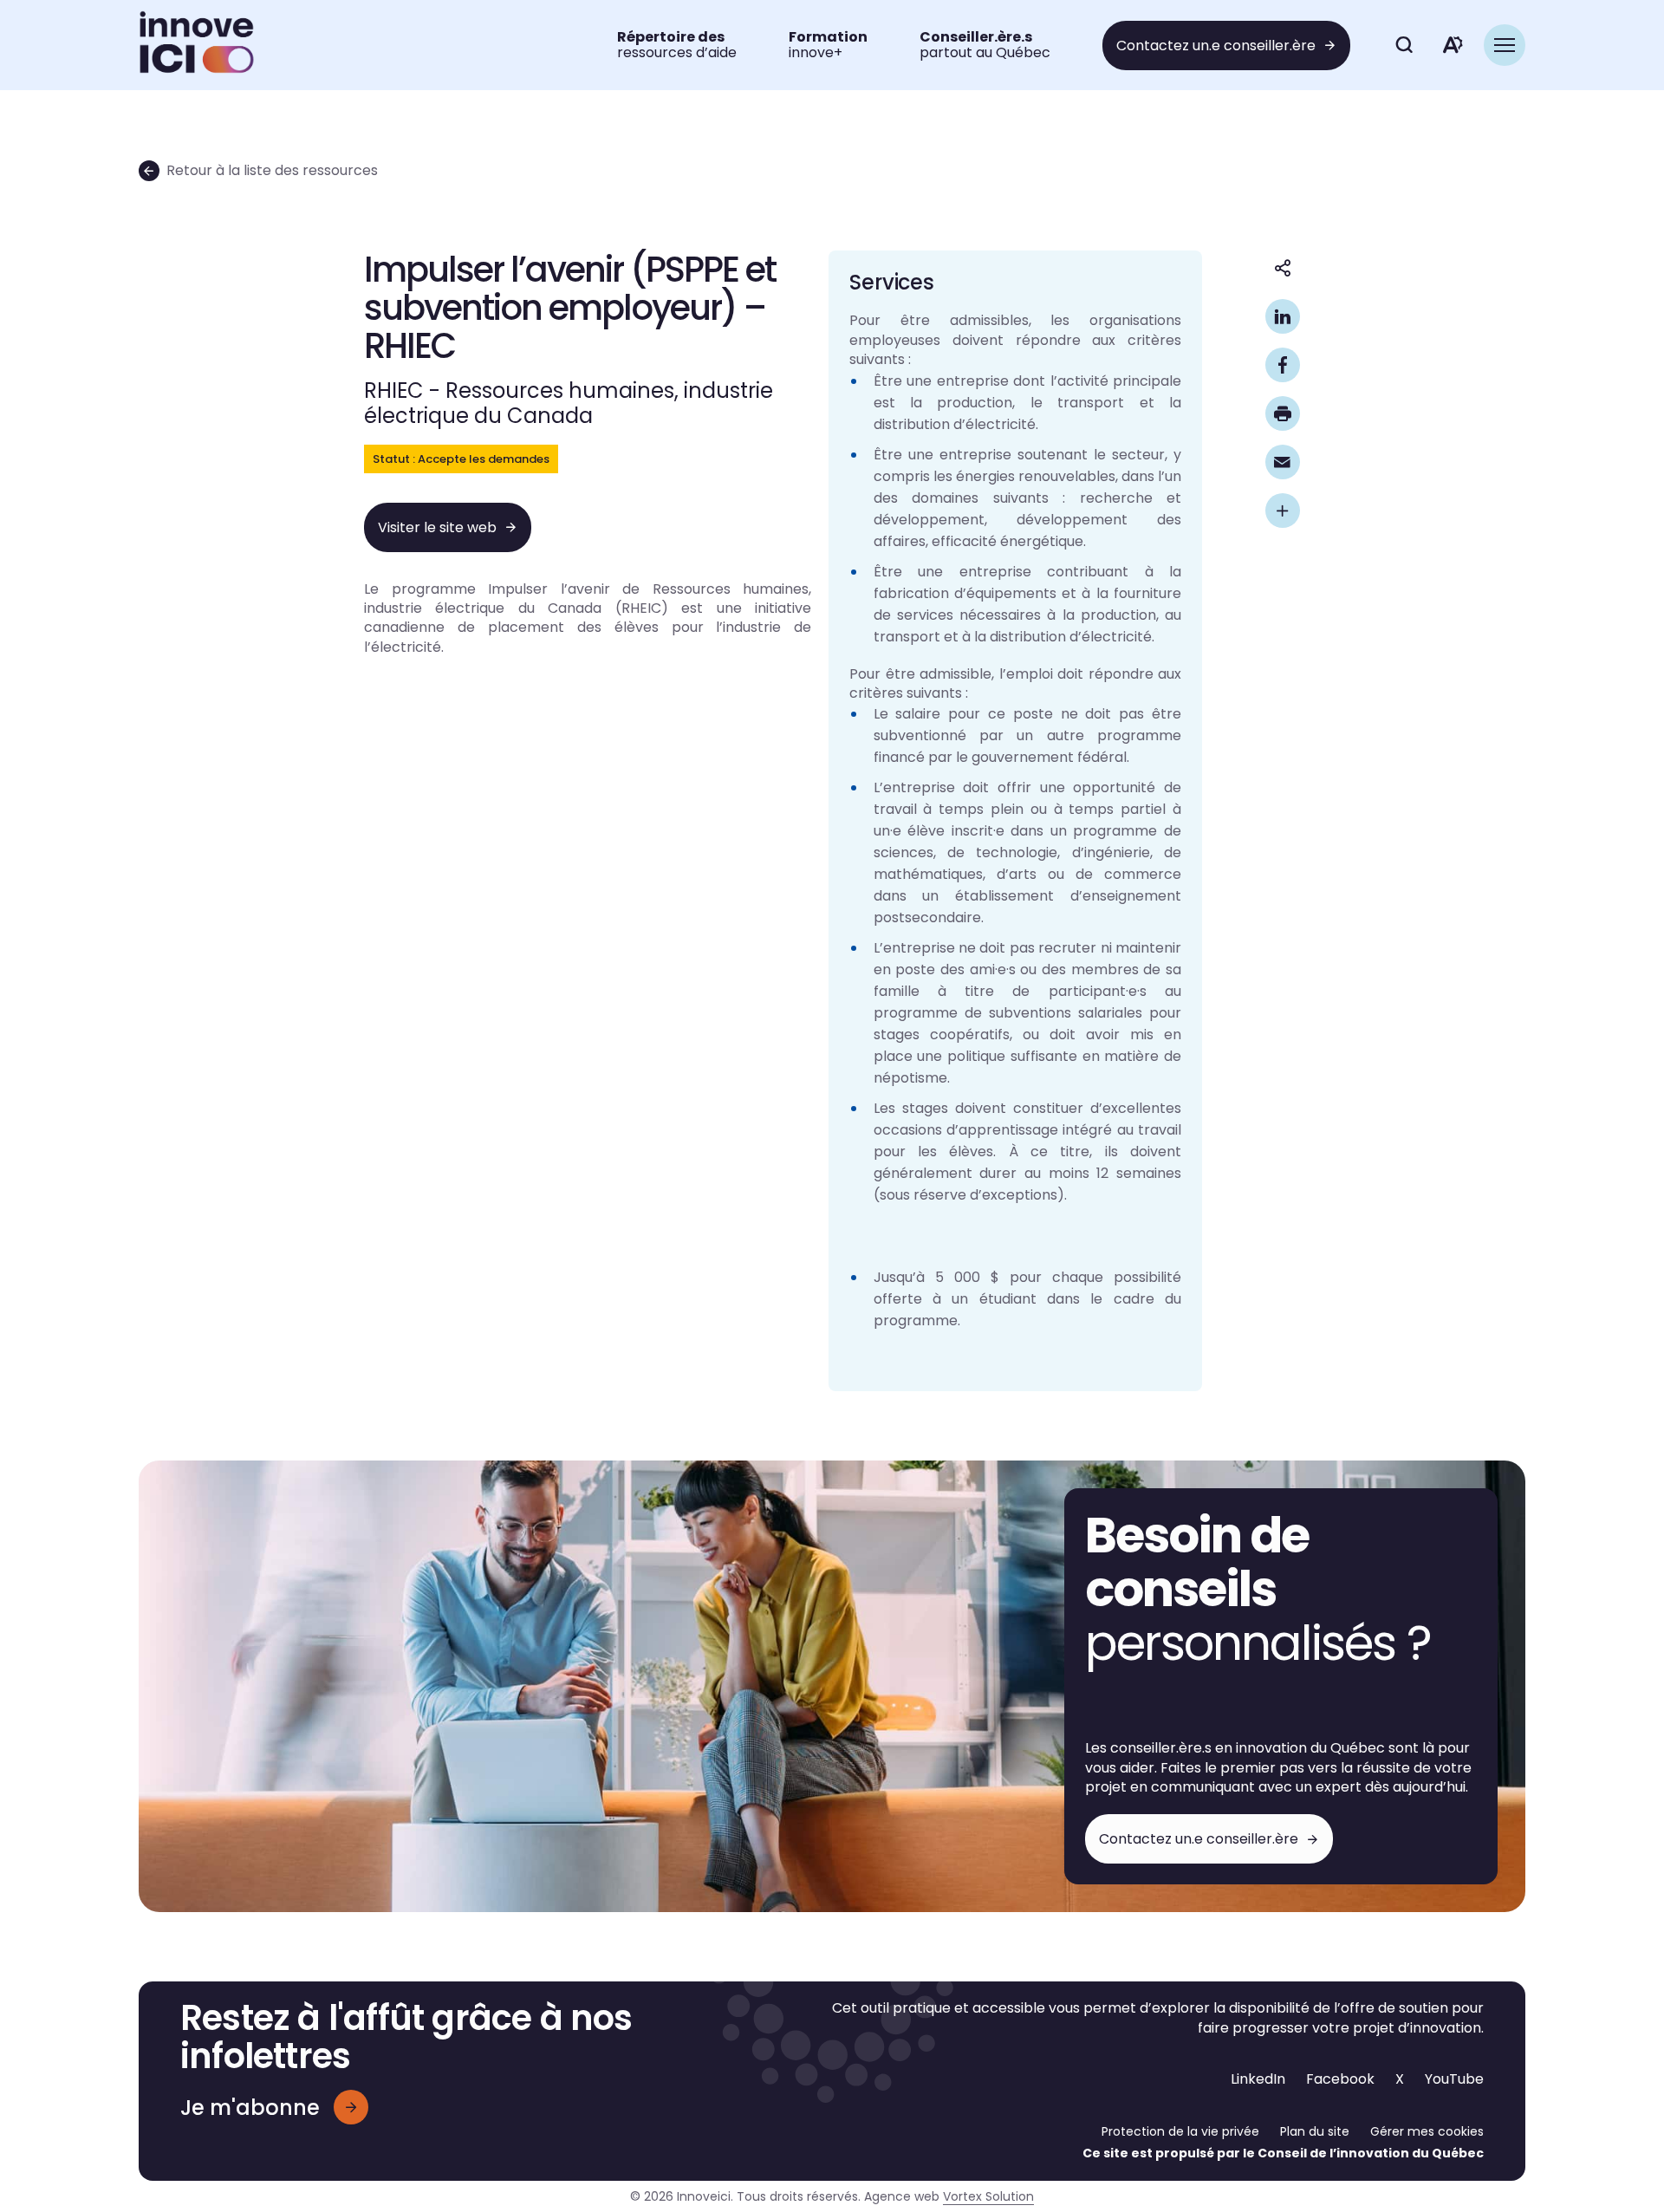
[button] (1505, 45)
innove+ (828, 45)
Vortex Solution (988, 2196)
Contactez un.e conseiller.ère (1216, 46)
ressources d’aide (677, 45)
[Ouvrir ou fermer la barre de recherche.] (1404, 45)
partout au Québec (985, 45)
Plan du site (1315, 2131)
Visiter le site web (437, 527)
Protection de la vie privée (1180, 2131)
